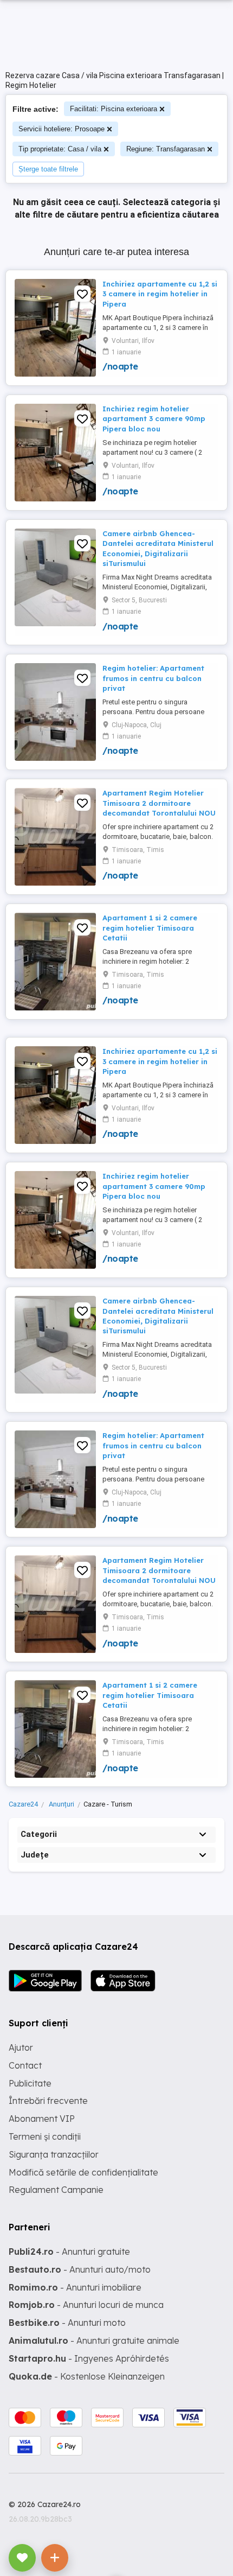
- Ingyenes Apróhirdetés (89, 2358)
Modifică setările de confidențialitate (83, 2172)
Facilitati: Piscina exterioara (114, 109)
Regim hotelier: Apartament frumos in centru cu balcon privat (153, 678)
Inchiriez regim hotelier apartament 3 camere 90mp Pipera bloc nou (154, 418)
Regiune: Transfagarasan (166, 149)
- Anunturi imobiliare (75, 2287)
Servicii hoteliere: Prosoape (62, 129)
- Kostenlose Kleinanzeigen (87, 2376)
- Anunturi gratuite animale (94, 2340)
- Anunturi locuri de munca (86, 2305)
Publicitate (30, 2083)
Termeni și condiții (45, 2136)
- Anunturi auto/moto (80, 2269)
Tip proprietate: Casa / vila (60, 149)
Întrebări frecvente (48, 2101)
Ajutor (21, 2047)
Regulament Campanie (56, 2190)
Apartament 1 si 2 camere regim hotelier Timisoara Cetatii (150, 927)
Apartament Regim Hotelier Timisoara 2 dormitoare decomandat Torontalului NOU (159, 803)
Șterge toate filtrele (48, 169)
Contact (25, 2065)
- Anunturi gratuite (69, 2251)
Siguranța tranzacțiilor (54, 2154)
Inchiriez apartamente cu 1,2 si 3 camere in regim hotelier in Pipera (160, 294)
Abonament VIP (42, 2119)
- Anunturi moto (67, 2323)
